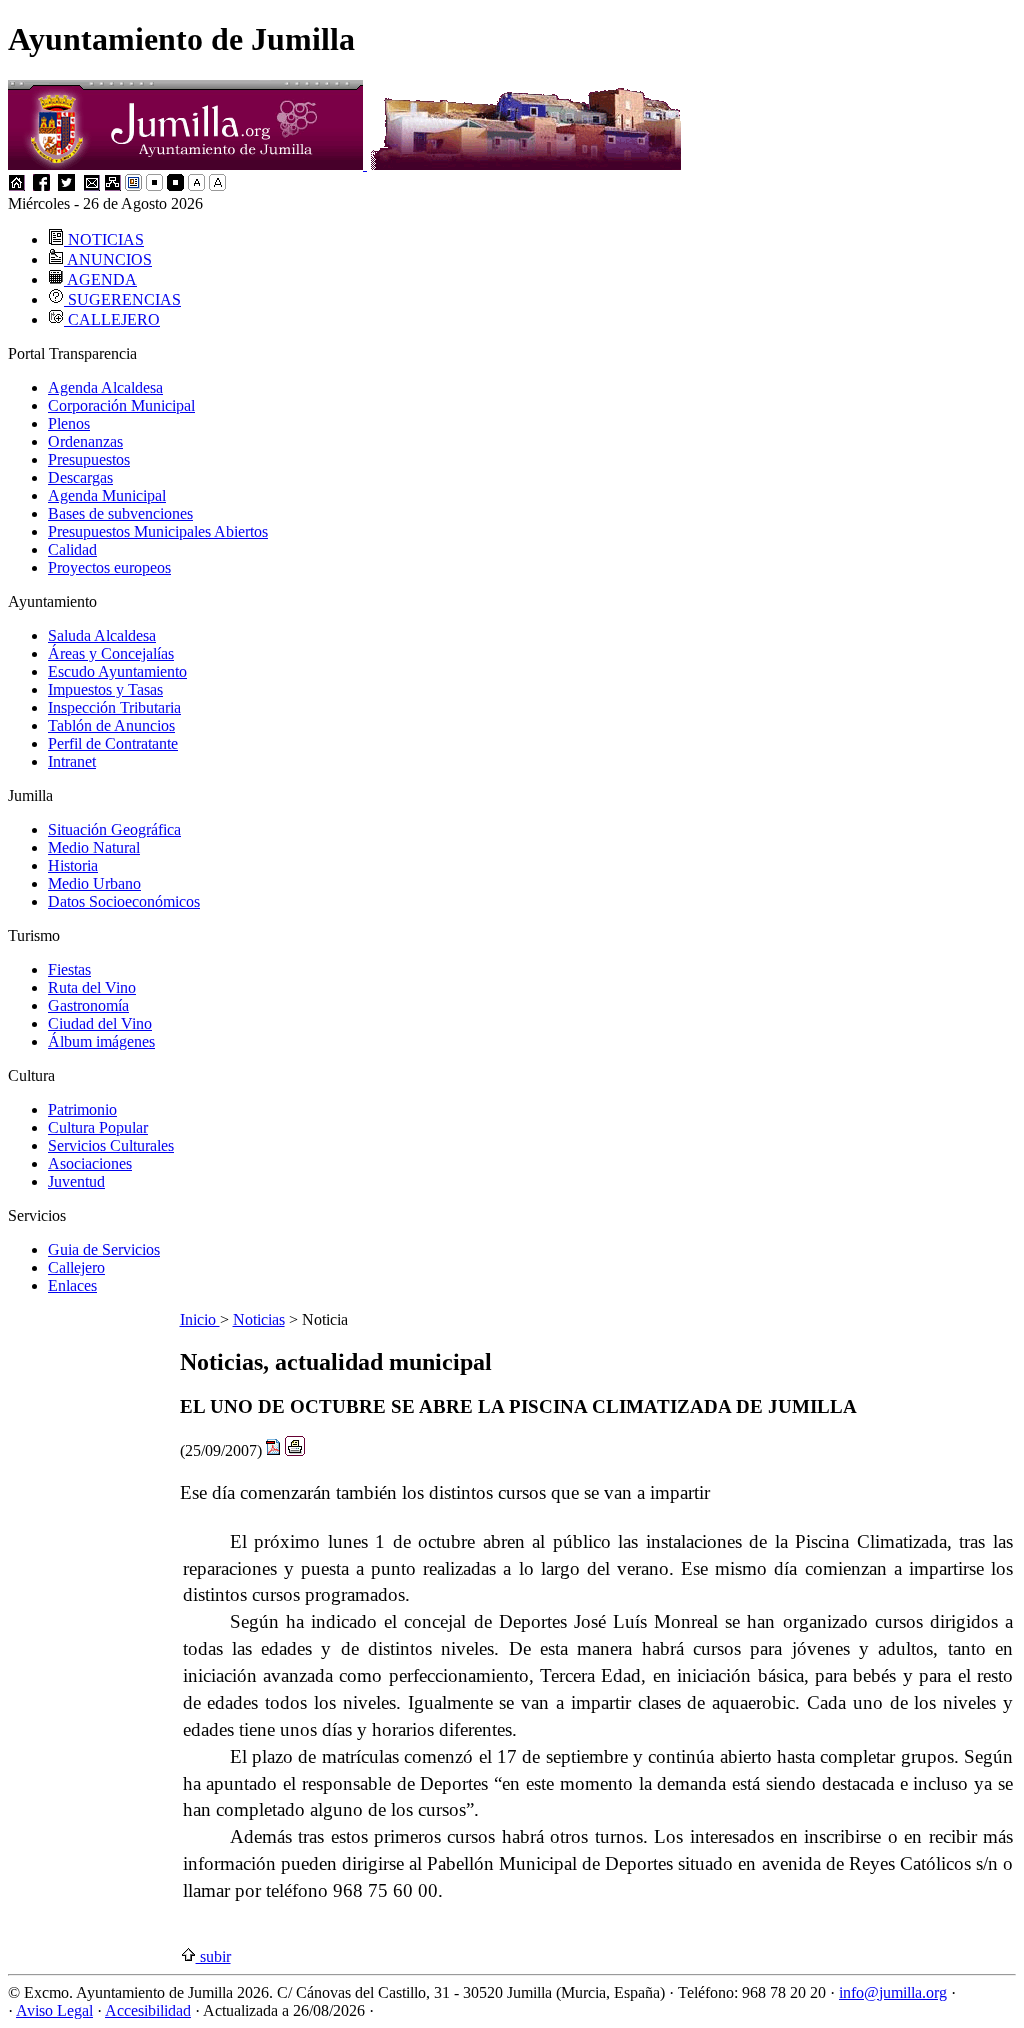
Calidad (72, 549)
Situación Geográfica (114, 829)
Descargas (80, 477)
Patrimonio (82, 1109)
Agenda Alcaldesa (105, 387)
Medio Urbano (94, 883)
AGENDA (100, 279)
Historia (73, 865)
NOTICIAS (104, 239)
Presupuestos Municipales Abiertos (158, 531)
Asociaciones (90, 1163)
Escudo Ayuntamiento (117, 671)
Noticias (259, 1319)
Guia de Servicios (104, 1249)
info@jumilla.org (893, 1992)
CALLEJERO (112, 319)
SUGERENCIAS (122, 299)
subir (213, 1956)
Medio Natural (94, 847)
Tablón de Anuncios (111, 725)
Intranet (72, 761)
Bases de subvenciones (120, 513)
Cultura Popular (98, 1127)
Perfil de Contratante (113, 743)
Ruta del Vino (92, 987)
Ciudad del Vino (100, 1023)
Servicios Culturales (111, 1145)
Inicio (200, 1319)
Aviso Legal (54, 2010)
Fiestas (69, 969)
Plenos (69, 423)
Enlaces (72, 1285)
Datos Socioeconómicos (124, 901)
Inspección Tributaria (114, 707)
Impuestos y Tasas (105, 689)
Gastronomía (88, 1005)
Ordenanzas (85, 441)
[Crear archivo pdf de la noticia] (273, 1450)
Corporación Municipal (121, 405)
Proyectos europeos (109, 567)
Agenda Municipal (107, 495)
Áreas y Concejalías (111, 653)
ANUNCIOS (108, 259)
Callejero (76, 1267)
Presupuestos (89, 459)
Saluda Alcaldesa (102, 635)
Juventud (76, 1181)
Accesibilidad (148, 2010)
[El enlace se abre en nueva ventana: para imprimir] (295, 1450)
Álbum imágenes (101, 1041)
